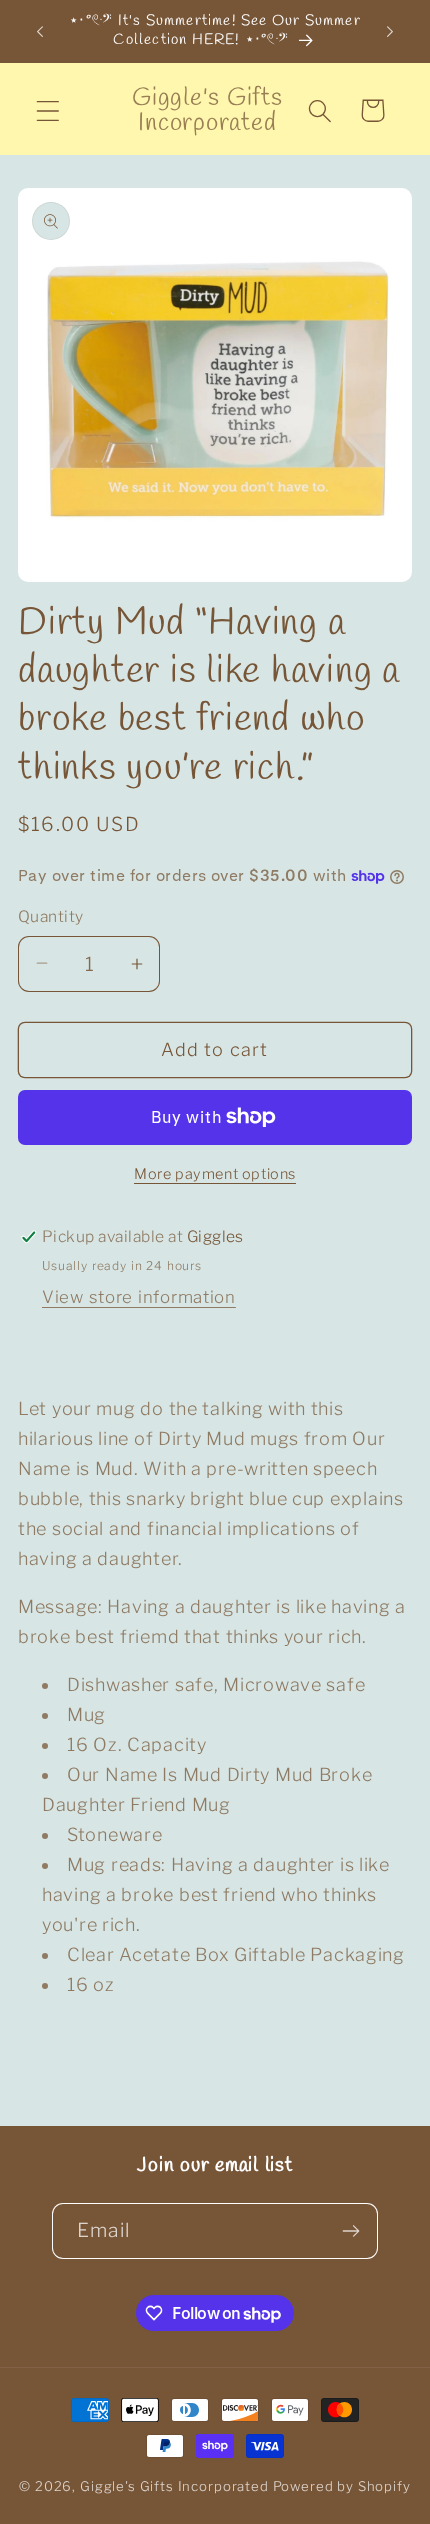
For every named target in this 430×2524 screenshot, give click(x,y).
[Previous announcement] (40, 31)
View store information (139, 1297)
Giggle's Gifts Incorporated (174, 2486)
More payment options (215, 1174)
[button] (48, 110)
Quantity (51, 916)
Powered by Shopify (342, 2486)
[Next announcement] (390, 31)
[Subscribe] (350, 2231)
